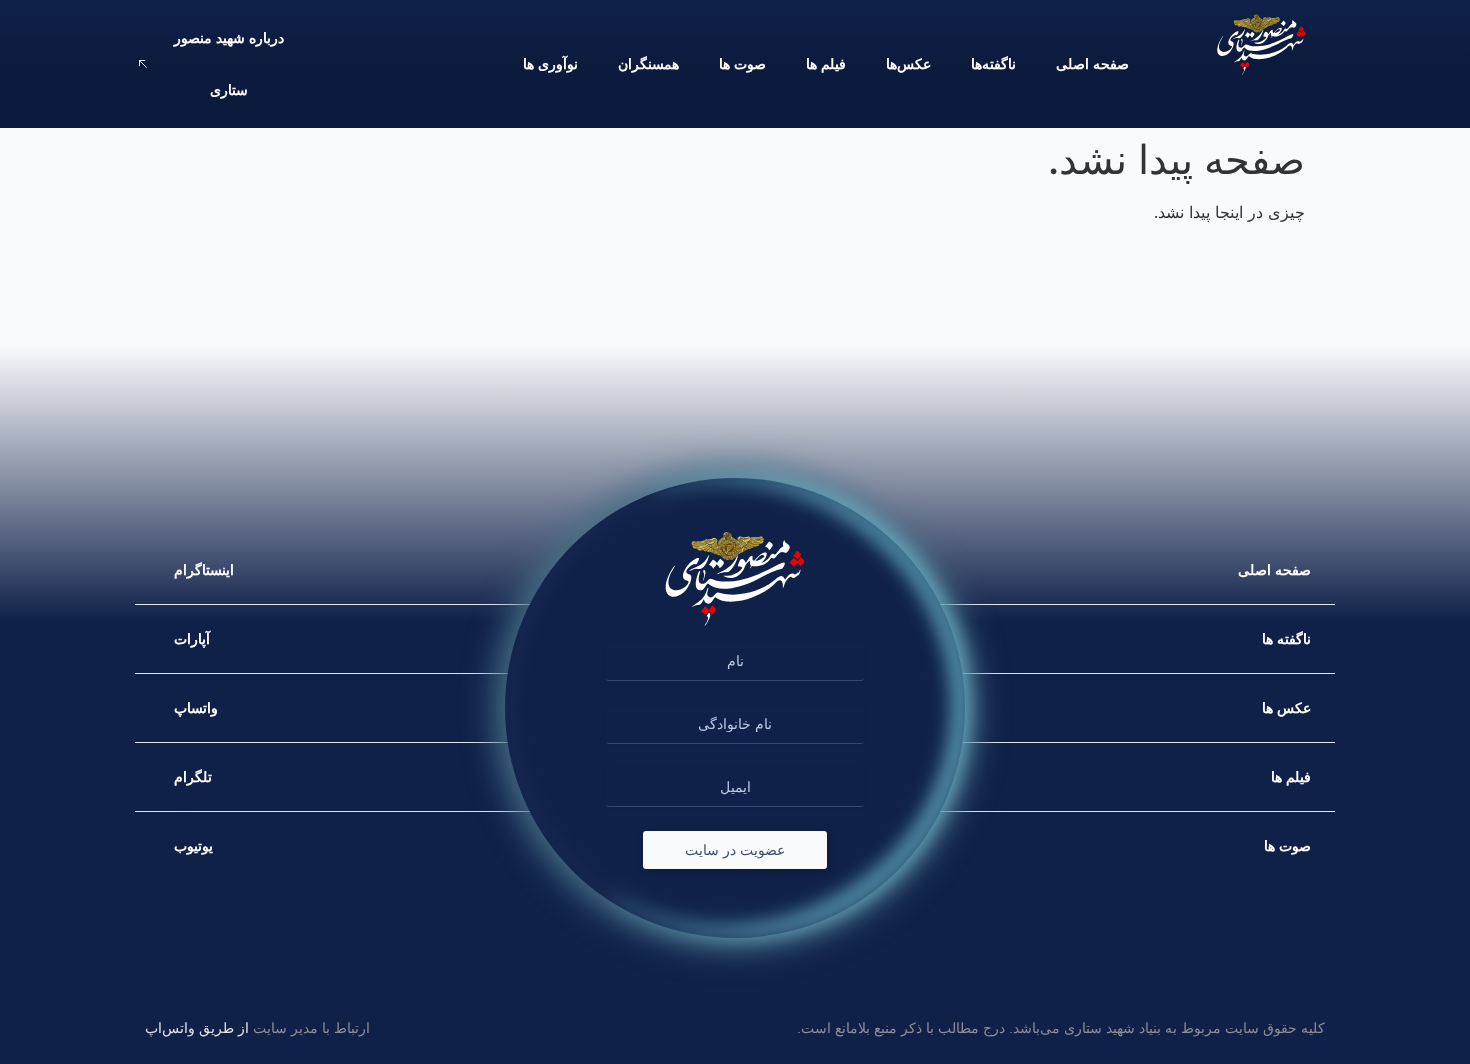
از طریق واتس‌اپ (197, 1028)
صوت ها (742, 64)
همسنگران (648, 64)
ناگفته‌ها (993, 64)
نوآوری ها (550, 64)
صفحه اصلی (1092, 64)
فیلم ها (826, 64)
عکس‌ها (908, 64)
